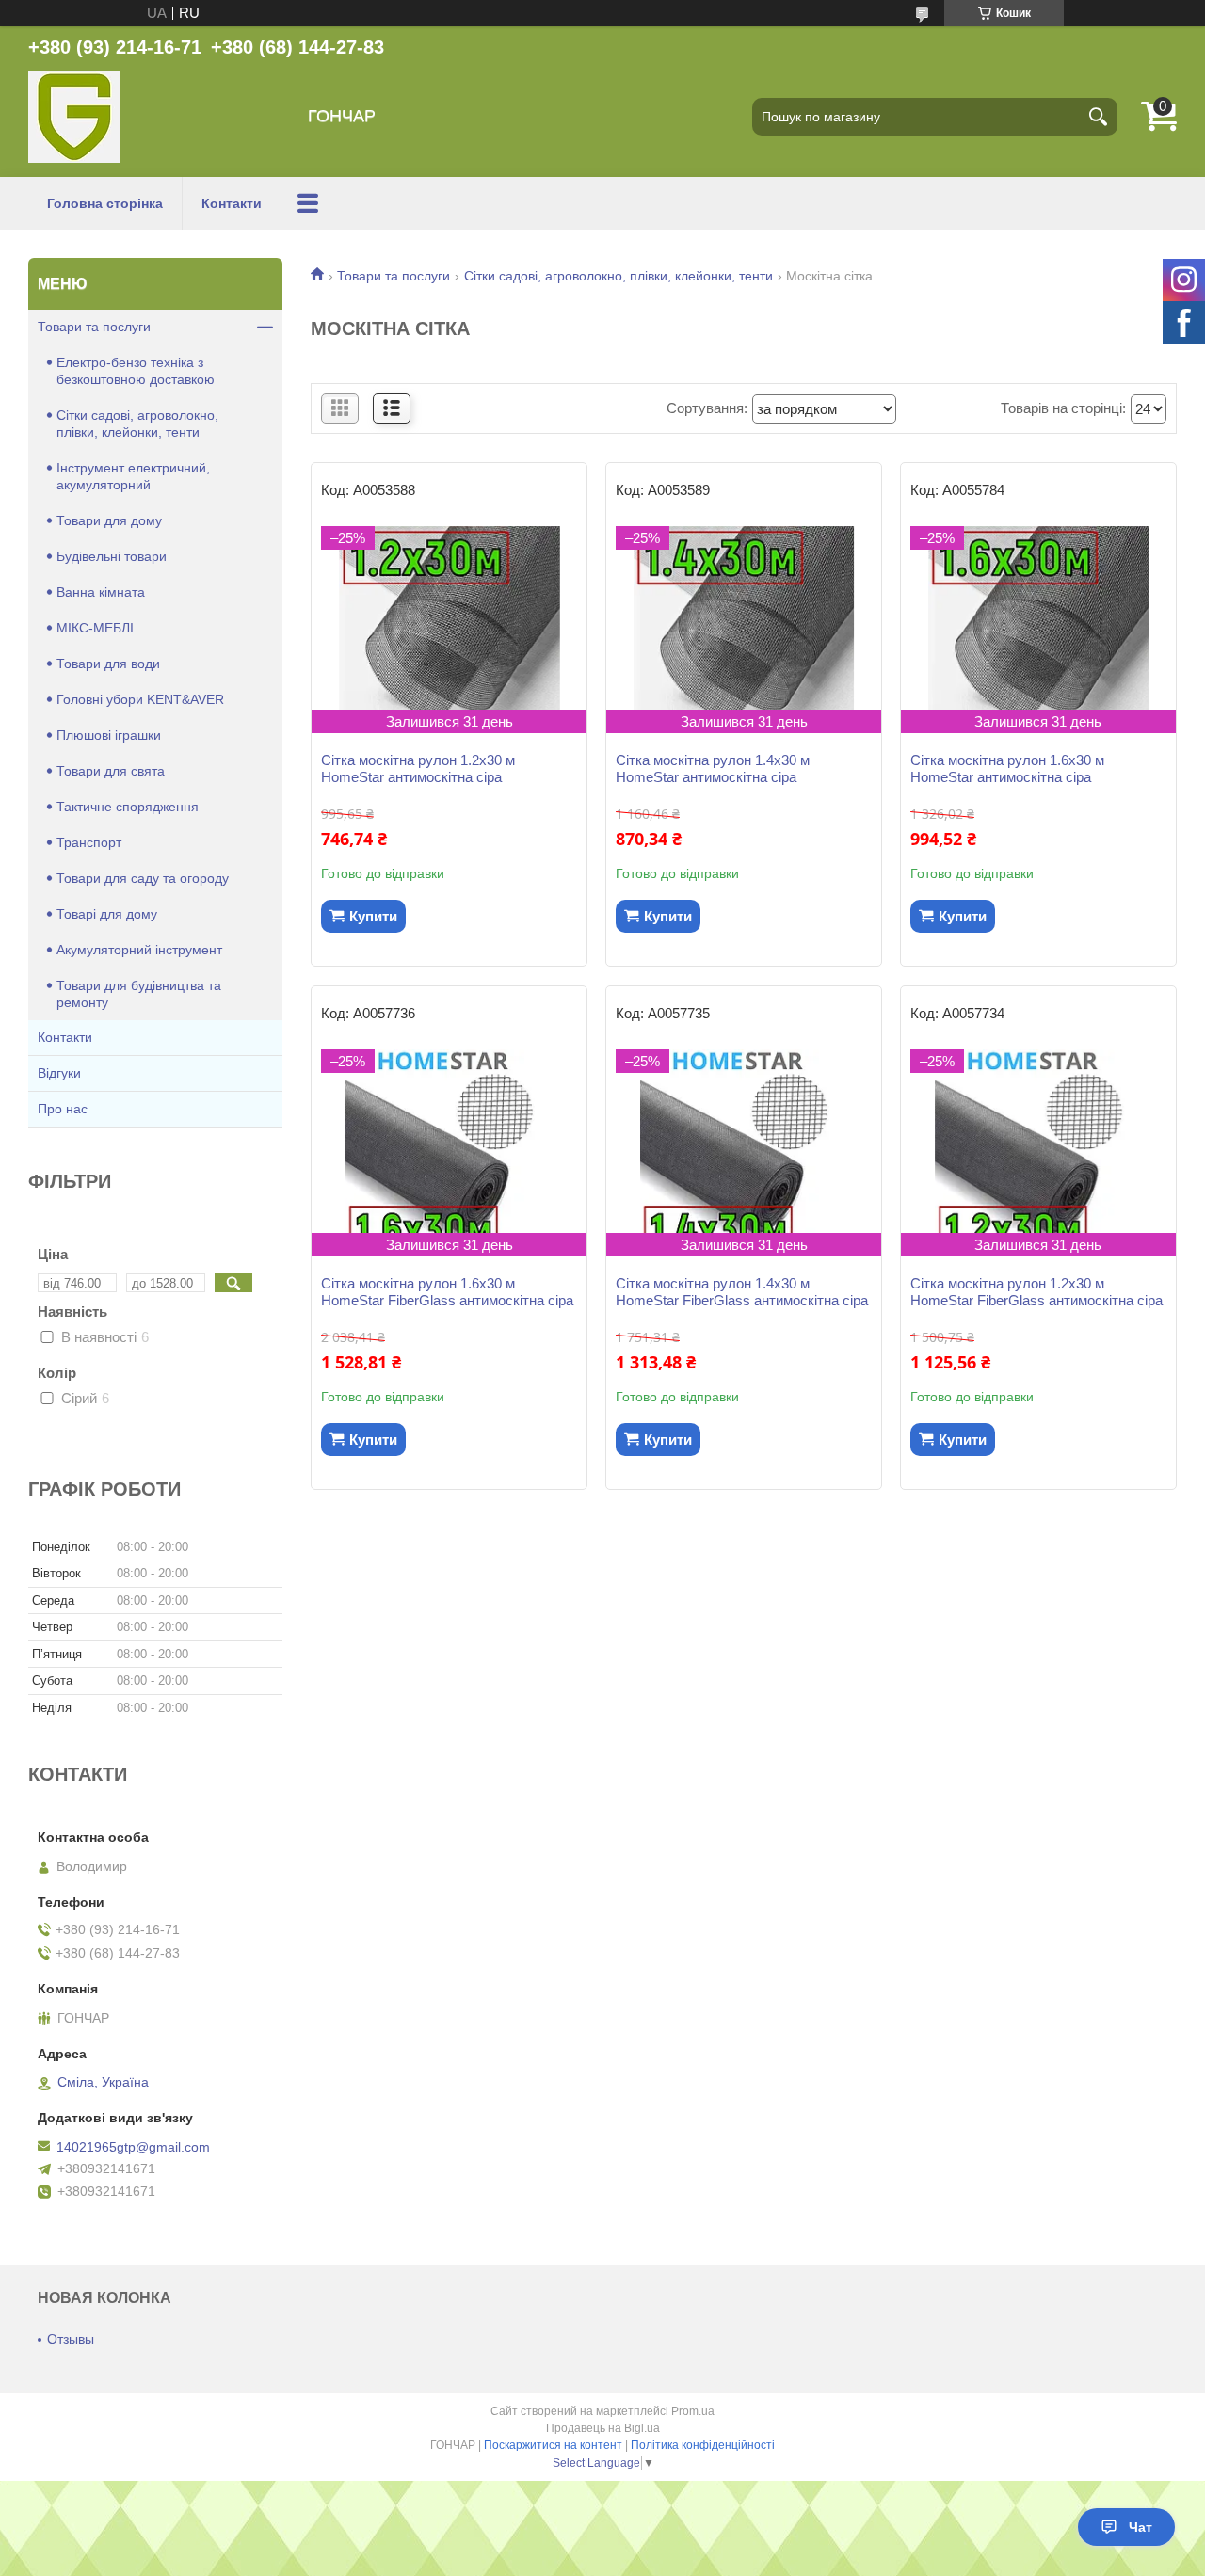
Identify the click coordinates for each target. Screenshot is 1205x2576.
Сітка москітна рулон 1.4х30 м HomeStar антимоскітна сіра (713, 768)
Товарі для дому (107, 914)
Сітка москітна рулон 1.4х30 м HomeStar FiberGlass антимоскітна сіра (742, 1292)
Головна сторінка (105, 203)
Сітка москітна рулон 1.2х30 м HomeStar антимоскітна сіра (418, 768)
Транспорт (89, 842)
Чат (1141, 2527)
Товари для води (108, 664)
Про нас (63, 1109)
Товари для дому (109, 520)
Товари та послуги (394, 276)
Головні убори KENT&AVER (140, 699)
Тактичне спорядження (128, 807)
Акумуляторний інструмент (139, 950)
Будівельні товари (112, 556)
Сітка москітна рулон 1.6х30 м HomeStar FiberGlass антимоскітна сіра (447, 1292)
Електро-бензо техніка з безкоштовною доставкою (136, 371)
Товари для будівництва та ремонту (139, 994)
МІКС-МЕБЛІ (95, 628)
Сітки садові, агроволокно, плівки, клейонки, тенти (619, 276)
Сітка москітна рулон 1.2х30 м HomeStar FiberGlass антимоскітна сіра (1036, 1292)
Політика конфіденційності (703, 2445)
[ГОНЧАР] (74, 117)
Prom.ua (693, 2411)
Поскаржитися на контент (553, 2445)
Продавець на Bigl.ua (603, 2428)
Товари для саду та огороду (143, 878)
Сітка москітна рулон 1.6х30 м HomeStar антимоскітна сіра (1007, 768)
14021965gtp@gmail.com (133, 2147)
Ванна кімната (101, 592)
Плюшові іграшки (109, 735)
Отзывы (71, 2339)
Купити (373, 916)
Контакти (232, 203)
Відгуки (59, 1073)
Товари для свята (111, 771)
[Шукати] (1099, 117)
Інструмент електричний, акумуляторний (133, 476)
